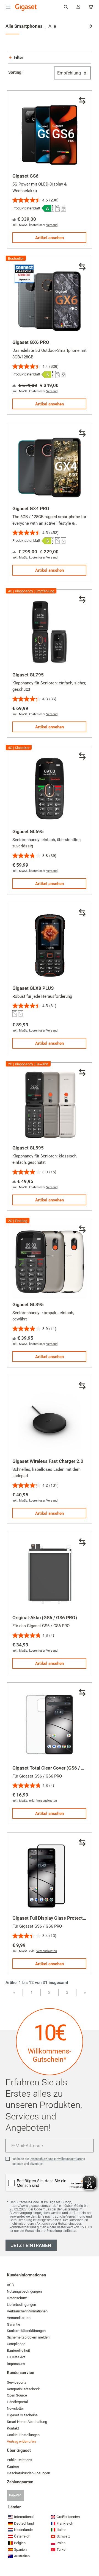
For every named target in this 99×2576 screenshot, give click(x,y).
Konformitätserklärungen (26, 2331)
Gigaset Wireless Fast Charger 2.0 (48, 1461)
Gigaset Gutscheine (22, 2415)
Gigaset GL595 (28, 1148)
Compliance (16, 2344)
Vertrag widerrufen (21, 2441)
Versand (52, 225)
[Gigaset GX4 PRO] (50, 466)
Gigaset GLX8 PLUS (33, 988)
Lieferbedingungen (21, 2305)
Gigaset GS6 (25, 176)
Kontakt (13, 2428)
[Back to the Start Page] (26, 7)
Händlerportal (17, 2402)
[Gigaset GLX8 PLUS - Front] (50, 945)
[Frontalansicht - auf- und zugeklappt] (50, 632)
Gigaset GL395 (28, 1304)
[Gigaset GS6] (50, 133)
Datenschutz (17, 2298)
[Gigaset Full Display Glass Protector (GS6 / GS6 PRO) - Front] (50, 1875)
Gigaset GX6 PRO (31, 342)
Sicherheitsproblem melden (28, 2337)
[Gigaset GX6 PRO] (50, 299)
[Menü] (8, 7)
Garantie (13, 2324)
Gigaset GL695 (28, 831)
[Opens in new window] (48, 208)
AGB (10, 2285)
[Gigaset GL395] (50, 1262)
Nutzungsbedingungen (24, 2291)
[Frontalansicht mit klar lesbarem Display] (50, 789)
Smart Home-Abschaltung (27, 2422)
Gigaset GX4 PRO (31, 508)
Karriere (13, 2466)
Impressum (16, 2364)
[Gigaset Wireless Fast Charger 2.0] (50, 1418)
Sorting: (15, 72)
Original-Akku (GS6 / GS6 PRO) (45, 1618)
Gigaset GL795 (28, 675)
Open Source (17, 2395)
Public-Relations (20, 2460)
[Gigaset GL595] (50, 1105)
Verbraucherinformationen (27, 2311)
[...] (91, 8)
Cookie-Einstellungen (23, 2435)
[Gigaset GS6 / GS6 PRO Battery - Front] (50, 1575)
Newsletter (15, 2408)
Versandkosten (47, 1801)
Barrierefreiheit (18, 2350)
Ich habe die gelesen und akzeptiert (49, 2161)
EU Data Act (16, 2357)
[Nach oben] (92, 2555)
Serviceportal (17, 2382)
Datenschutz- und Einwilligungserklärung (57, 2159)
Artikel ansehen (50, 238)
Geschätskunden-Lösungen (28, 2473)
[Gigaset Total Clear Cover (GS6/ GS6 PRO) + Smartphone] (50, 1725)
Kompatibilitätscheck (23, 2389)
